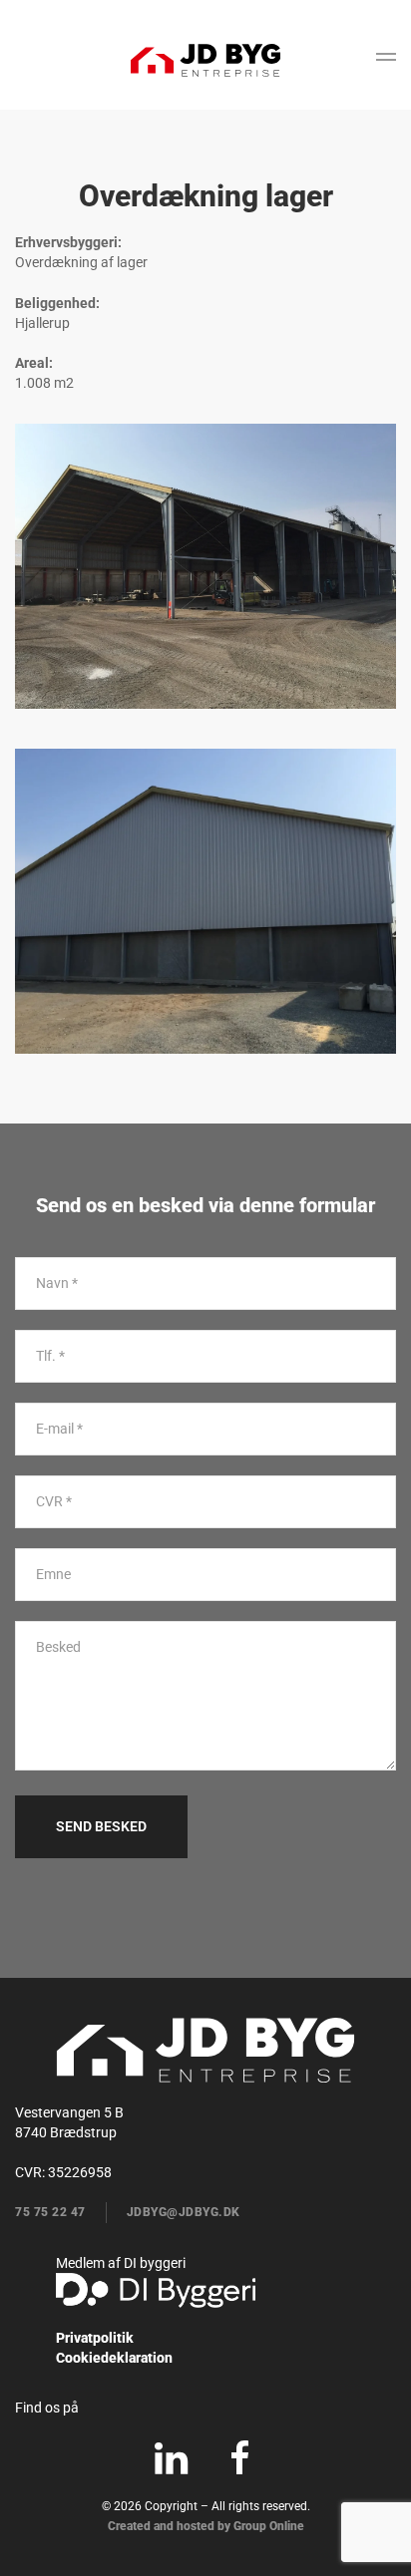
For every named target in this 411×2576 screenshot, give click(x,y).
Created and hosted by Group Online (206, 2526)
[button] (386, 60)
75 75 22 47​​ (50, 2212)
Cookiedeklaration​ (114, 2358)
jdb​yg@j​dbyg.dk (184, 2212)
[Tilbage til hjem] (205, 60)
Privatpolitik (95, 2338)
